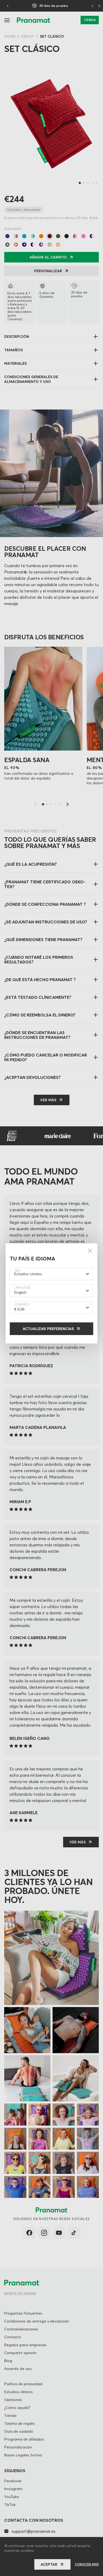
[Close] (90, 1251)
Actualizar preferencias (48, 1329)
